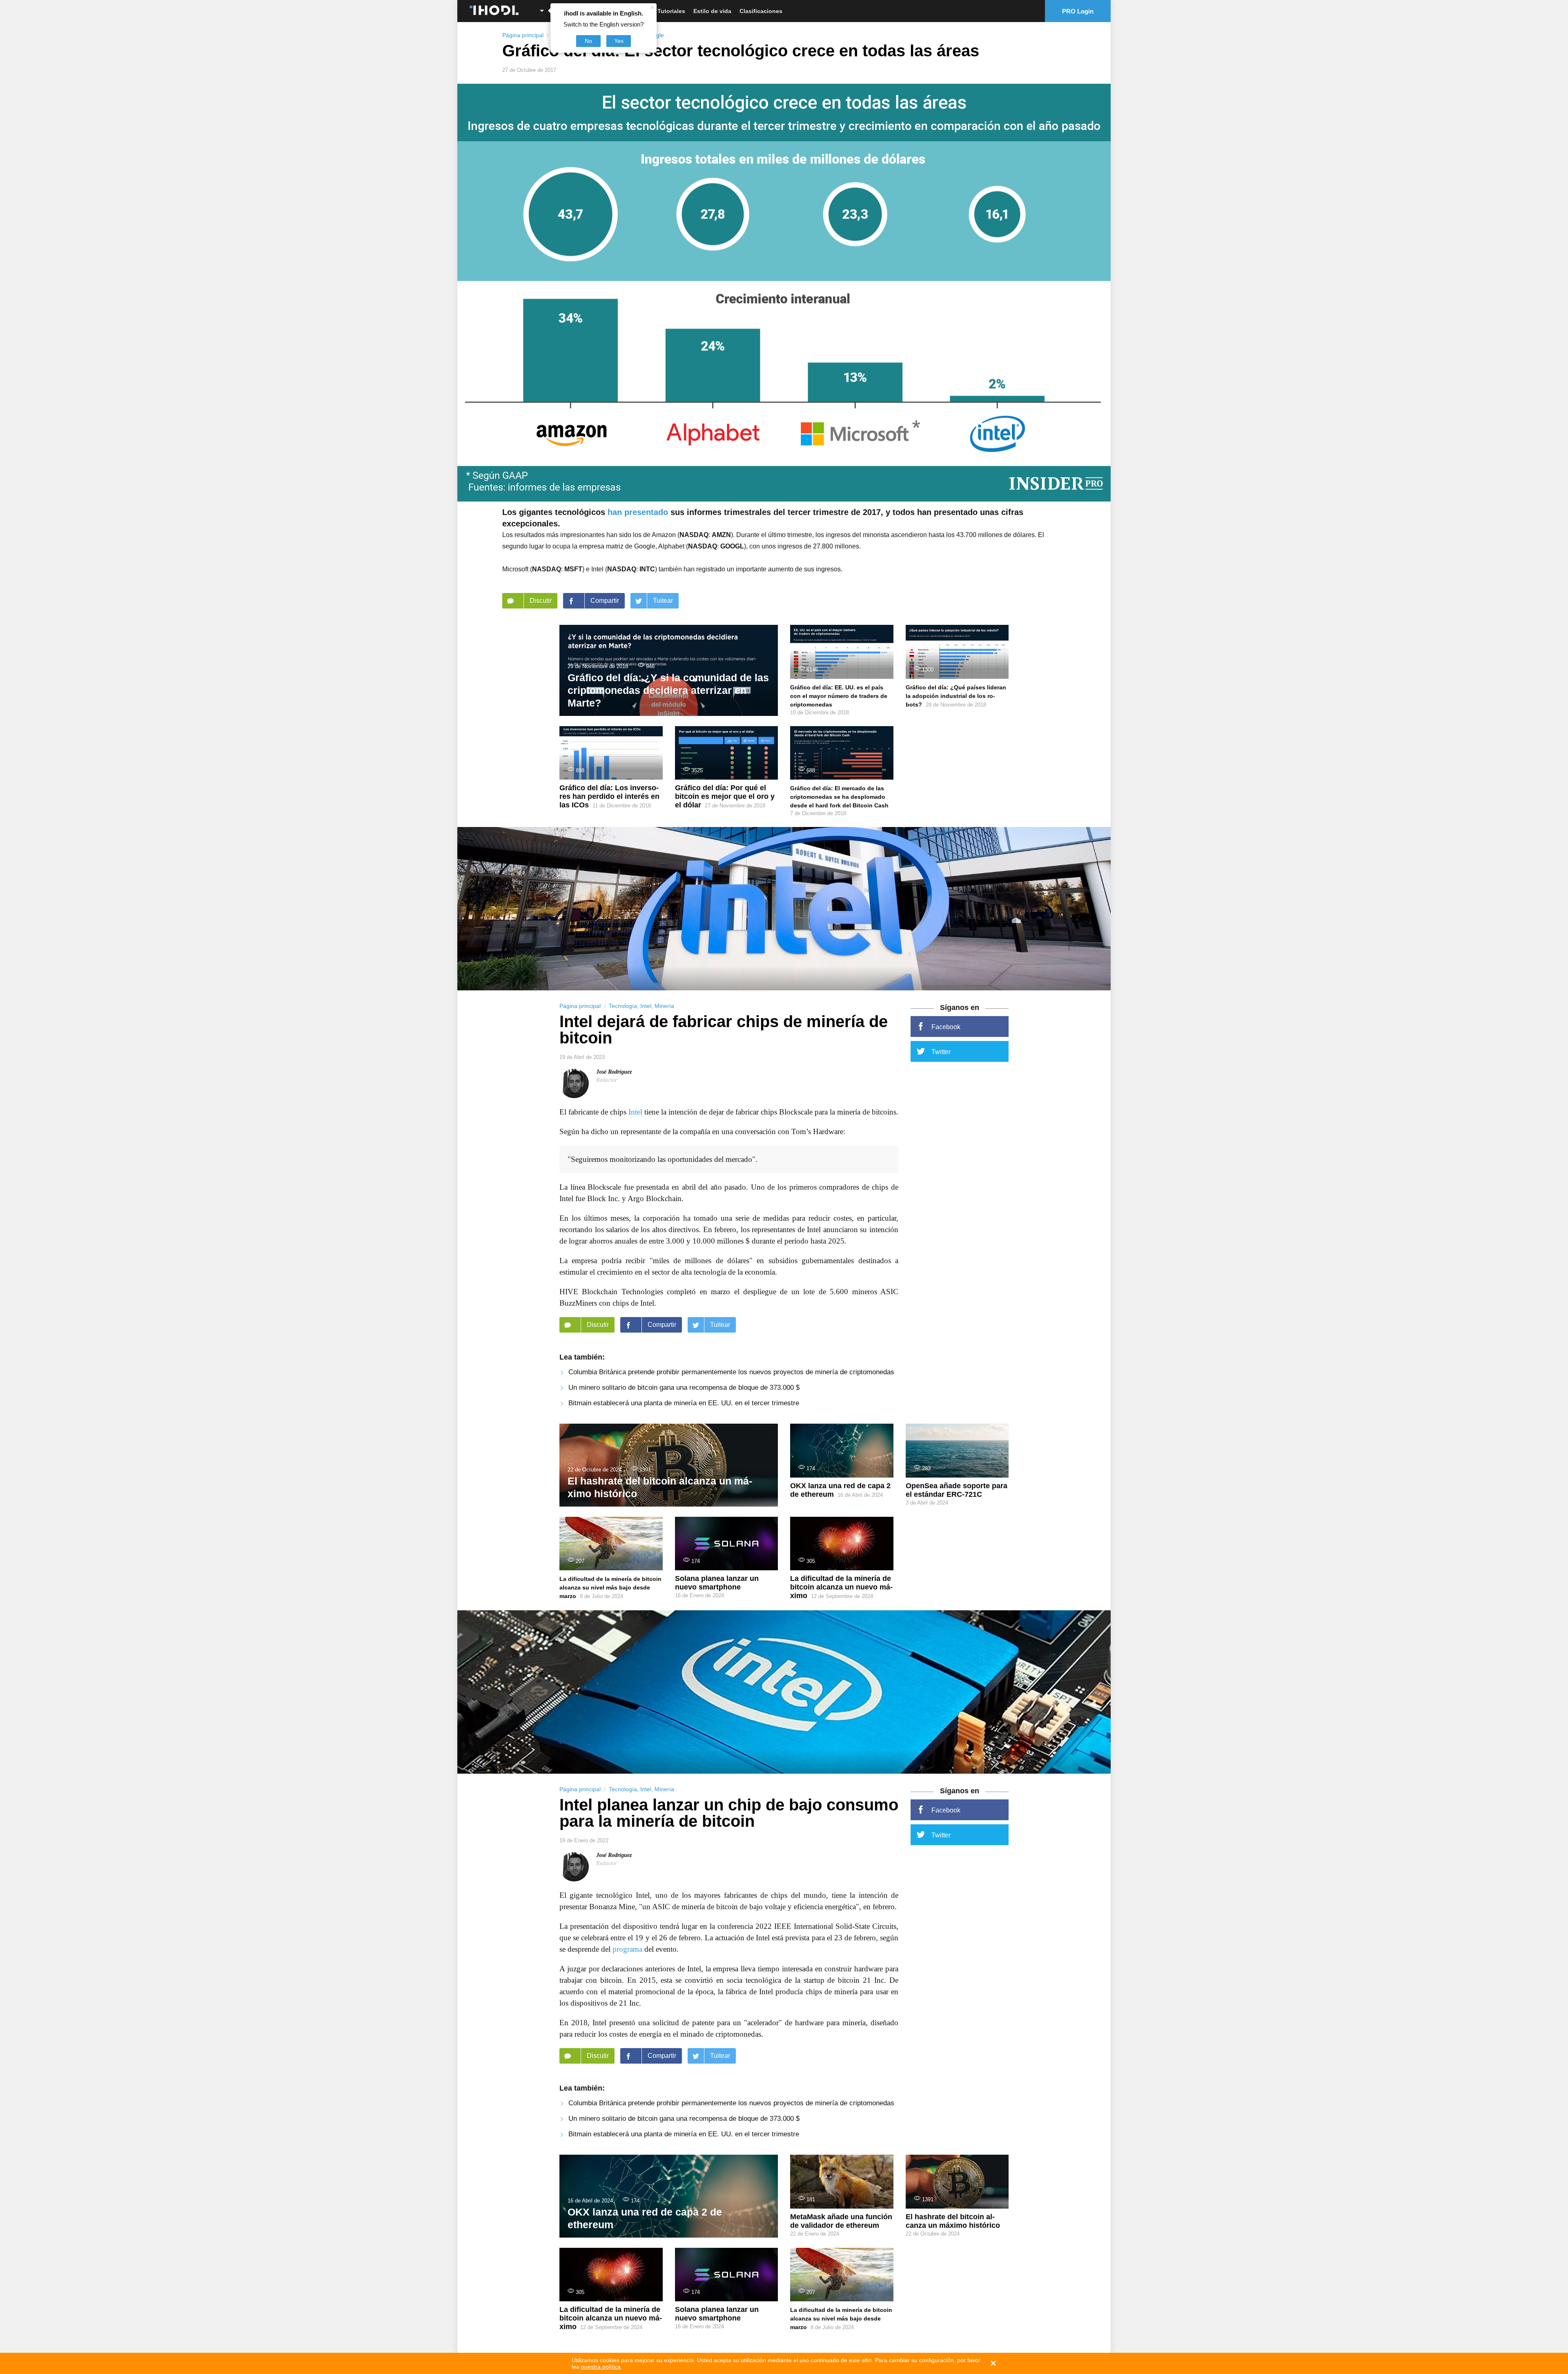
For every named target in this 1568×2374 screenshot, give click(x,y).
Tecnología (623, 1006)
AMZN (721, 535)
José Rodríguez (614, 1072)
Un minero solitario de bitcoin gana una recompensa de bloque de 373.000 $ (684, 1388)
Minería (664, 1006)
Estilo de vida (712, 11)
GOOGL (732, 546)
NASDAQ (694, 535)
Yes (619, 41)
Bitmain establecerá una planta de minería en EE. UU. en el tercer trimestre (684, 1403)
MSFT (573, 569)
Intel (646, 1006)
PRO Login (1078, 11)
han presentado (638, 512)
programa (627, 1949)
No (588, 41)
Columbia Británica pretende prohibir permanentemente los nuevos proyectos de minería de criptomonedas (731, 1372)
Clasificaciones (761, 11)
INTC (647, 569)
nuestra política (601, 2367)
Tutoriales (671, 11)
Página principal (523, 35)
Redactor (607, 1080)
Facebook (946, 1027)
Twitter (941, 1052)
